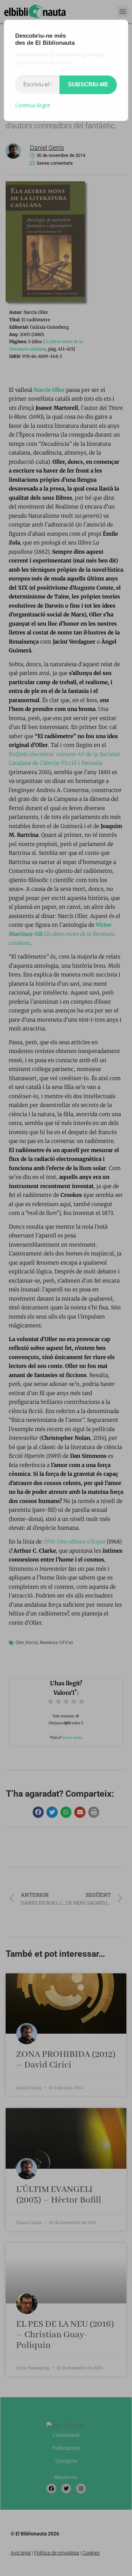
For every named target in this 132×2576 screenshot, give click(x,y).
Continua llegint (33, 105)
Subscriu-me (88, 84)
